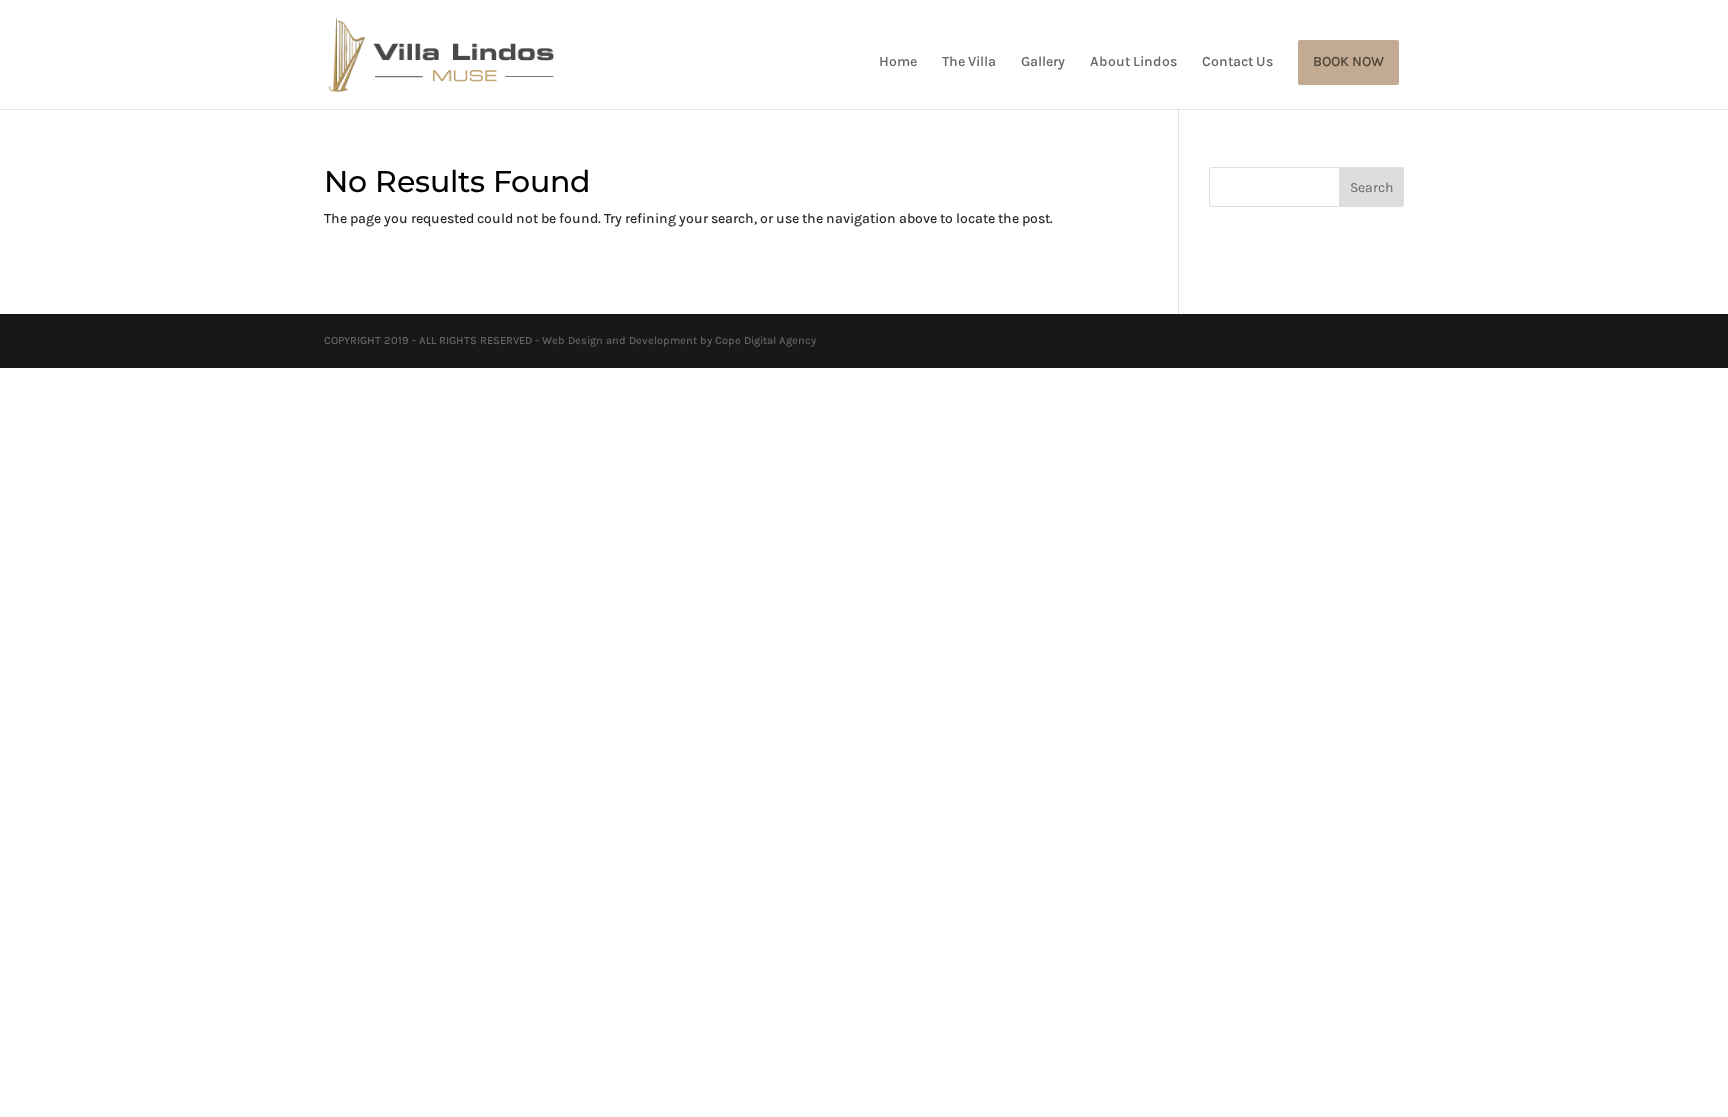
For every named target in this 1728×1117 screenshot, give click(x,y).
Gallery (1043, 62)
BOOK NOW (1348, 62)
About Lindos (1133, 62)
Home (898, 62)
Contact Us (1237, 62)
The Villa (969, 62)
